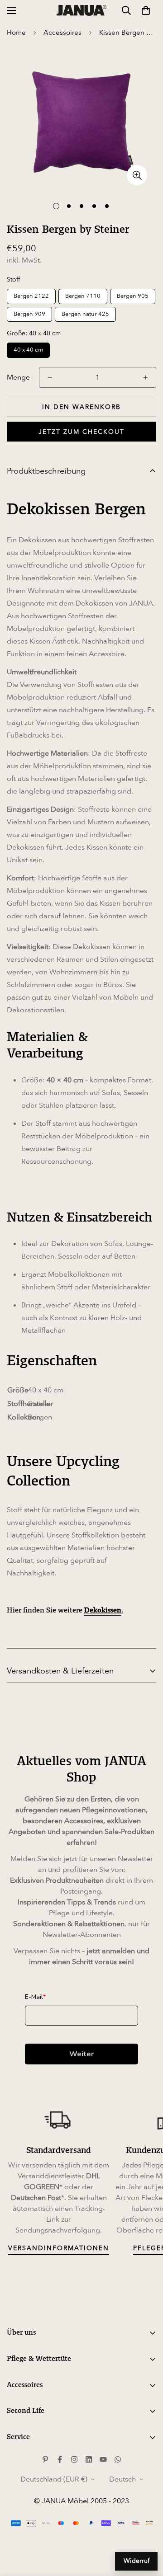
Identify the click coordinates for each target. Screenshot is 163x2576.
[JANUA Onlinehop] (81, 10)
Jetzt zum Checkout (81, 432)
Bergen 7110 (83, 296)
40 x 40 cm (28, 350)
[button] (146, 10)
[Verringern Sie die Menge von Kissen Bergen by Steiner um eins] (50, 377)
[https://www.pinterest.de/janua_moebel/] (45, 2459)
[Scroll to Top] (147, 2528)
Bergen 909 (29, 314)
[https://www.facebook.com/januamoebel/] (60, 2459)
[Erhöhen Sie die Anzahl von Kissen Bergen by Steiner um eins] (145, 377)
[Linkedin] (89, 2459)
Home (16, 33)
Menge (18, 377)
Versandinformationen (59, 2248)
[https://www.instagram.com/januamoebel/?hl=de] (74, 2459)
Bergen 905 (133, 296)
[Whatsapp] (118, 2459)
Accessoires (62, 33)
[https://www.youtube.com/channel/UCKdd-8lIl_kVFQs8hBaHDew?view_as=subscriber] (103, 2459)
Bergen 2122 (31, 296)
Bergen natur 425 (85, 314)
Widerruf (137, 2561)
